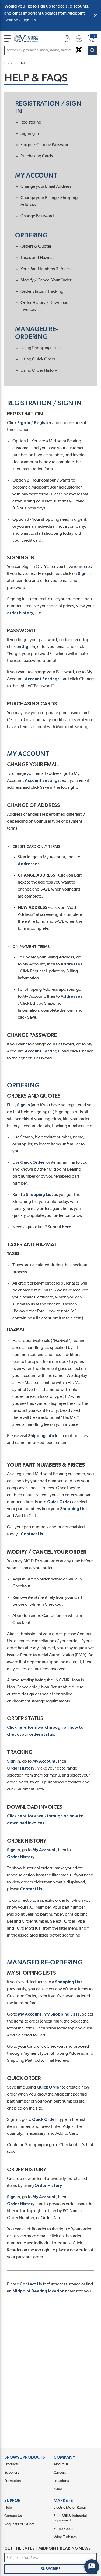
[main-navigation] (7, 39)
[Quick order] (67, 39)
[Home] (26, 39)
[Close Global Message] (95, 15)
